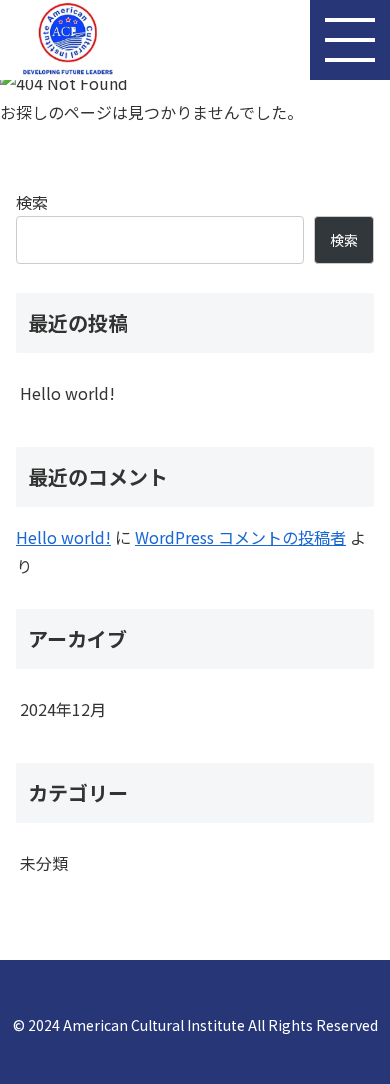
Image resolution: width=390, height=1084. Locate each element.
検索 (32, 202)
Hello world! (67, 393)
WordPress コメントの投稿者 (240, 537)
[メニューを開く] (350, 40)
